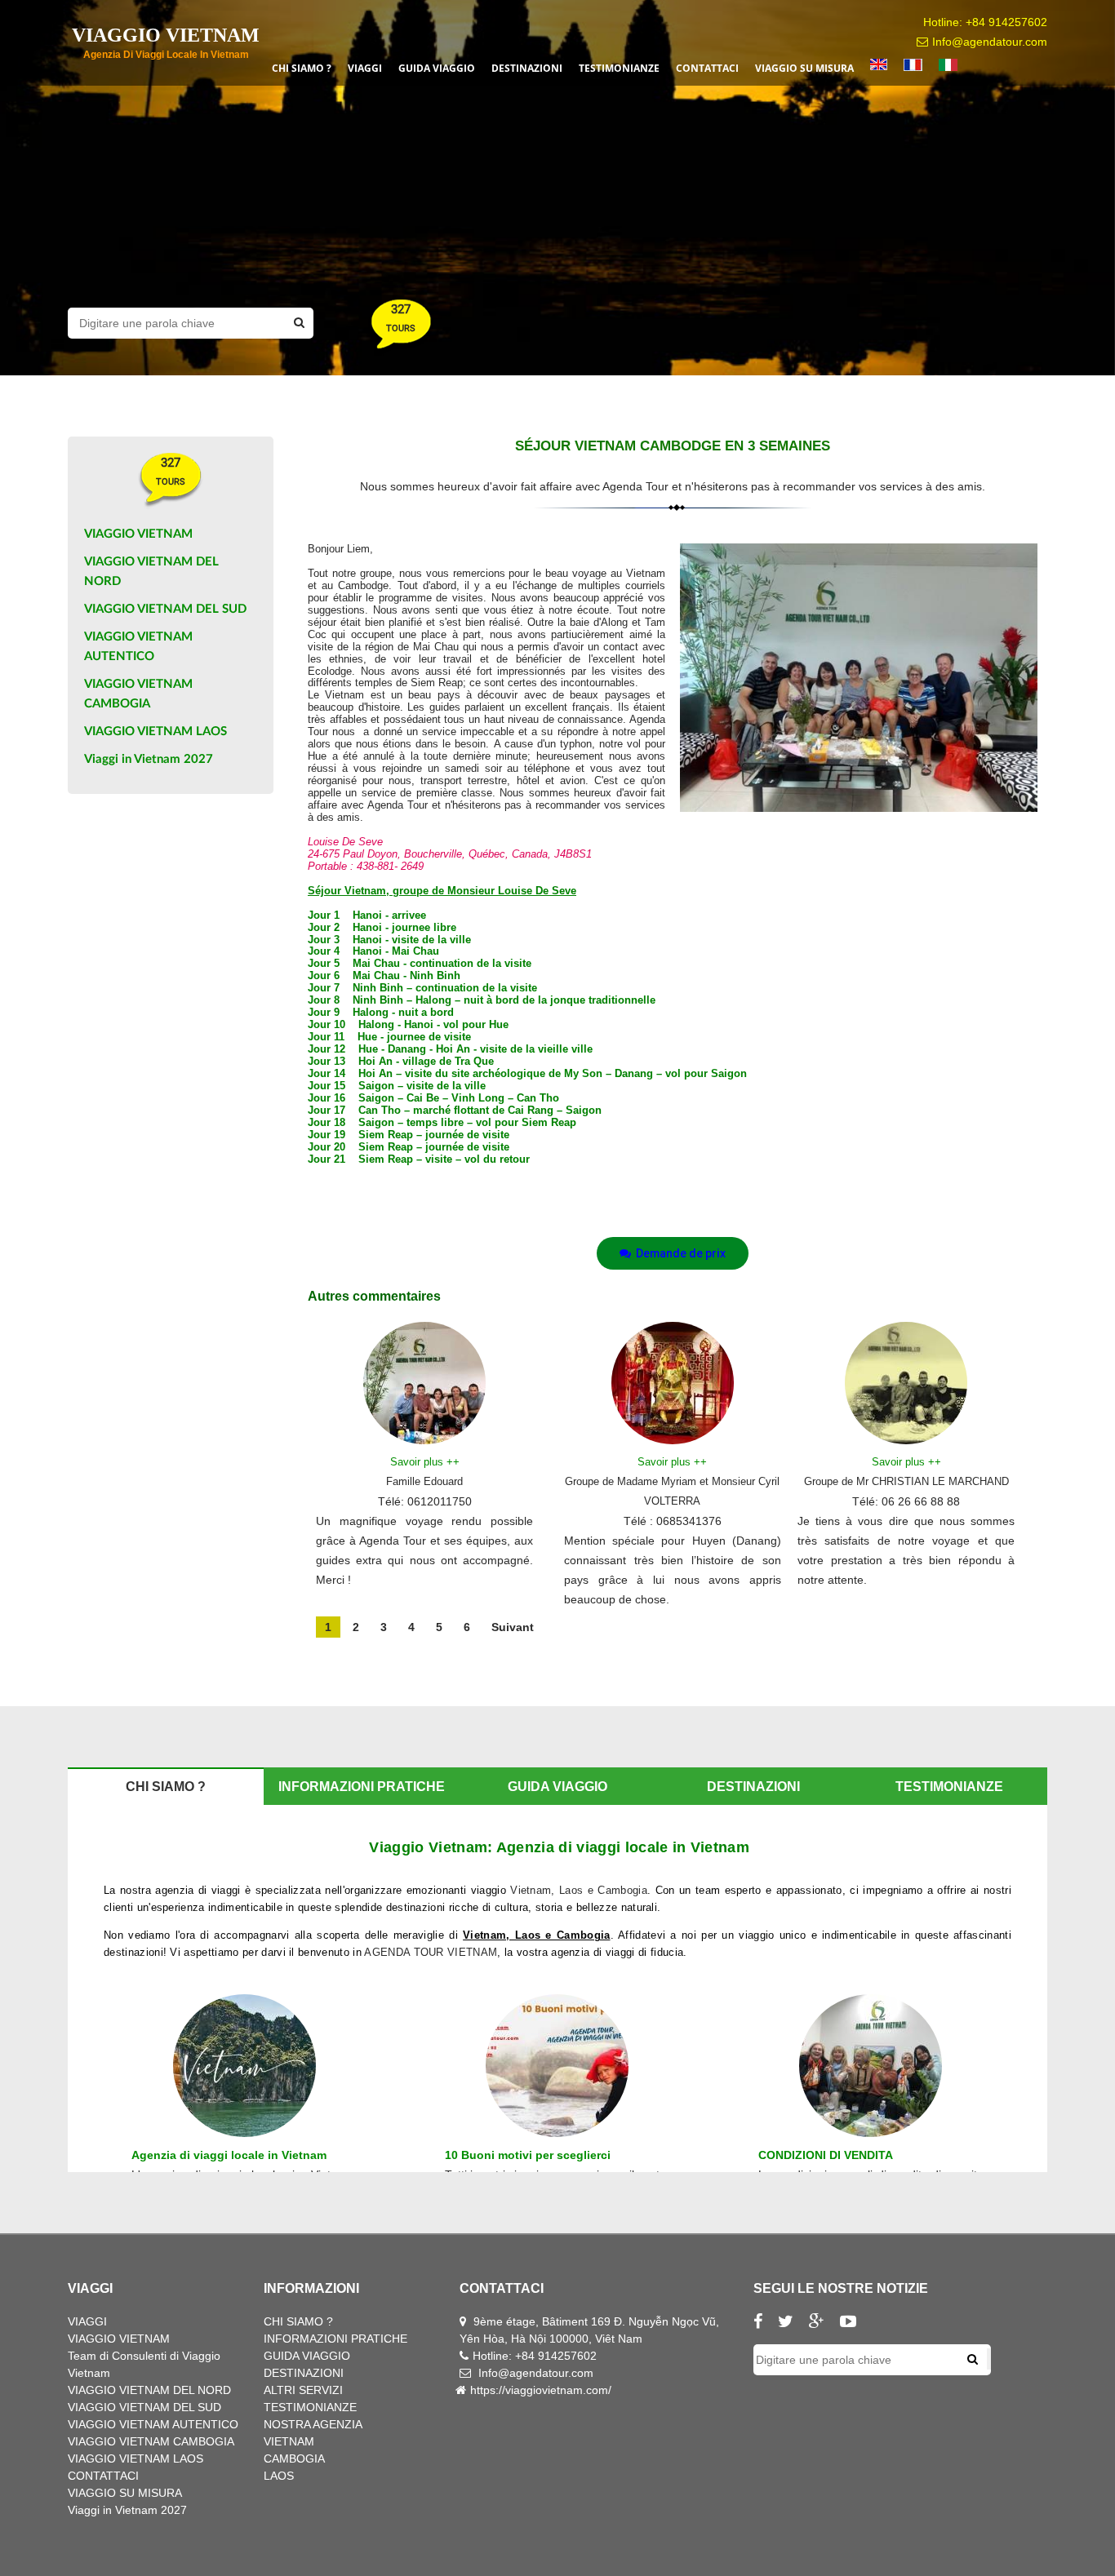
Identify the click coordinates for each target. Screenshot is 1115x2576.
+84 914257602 (1006, 22)
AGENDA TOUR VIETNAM (431, 1952)
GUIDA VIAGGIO (307, 2356)
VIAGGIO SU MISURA (125, 2493)
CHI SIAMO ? (298, 2321)
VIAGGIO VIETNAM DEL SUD (165, 609)
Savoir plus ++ (425, 1462)
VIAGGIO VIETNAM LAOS (155, 732)
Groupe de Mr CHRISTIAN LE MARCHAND (906, 1481)
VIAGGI (87, 2321)
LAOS (279, 2476)
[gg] (823, 2323)
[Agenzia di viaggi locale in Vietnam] (244, 2065)
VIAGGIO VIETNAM (138, 534)
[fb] (764, 2323)
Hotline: (494, 2356)
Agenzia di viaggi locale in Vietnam (229, 2155)
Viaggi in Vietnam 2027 (149, 759)
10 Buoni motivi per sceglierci (528, 2155)
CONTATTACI (103, 2476)
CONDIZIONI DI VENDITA (826, 2155)
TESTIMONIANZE (310, 2407)
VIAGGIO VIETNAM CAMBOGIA (151, 2441)
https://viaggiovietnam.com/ (541, 2390)
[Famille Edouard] (424, 1381)
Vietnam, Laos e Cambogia (579, 1890)
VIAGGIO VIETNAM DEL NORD (149, 2390)
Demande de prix (678, 1253)
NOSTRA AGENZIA (313, 2424)
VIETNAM (289, 2441)
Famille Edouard (424, 1481)
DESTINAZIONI (304, 2373)
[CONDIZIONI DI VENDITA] (871, 2065)
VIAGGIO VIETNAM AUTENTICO (153, 2424)
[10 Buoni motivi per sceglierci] (557, 2065)
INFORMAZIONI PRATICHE (335, 2339)
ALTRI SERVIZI (303, 2390)
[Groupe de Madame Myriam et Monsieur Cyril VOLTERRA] (673, 1381)
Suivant (513, 1627)
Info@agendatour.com (990, 42)
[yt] (854, 2323)
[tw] (792, 2323)
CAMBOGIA (294, 2459)
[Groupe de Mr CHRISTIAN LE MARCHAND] (906, 1381)
